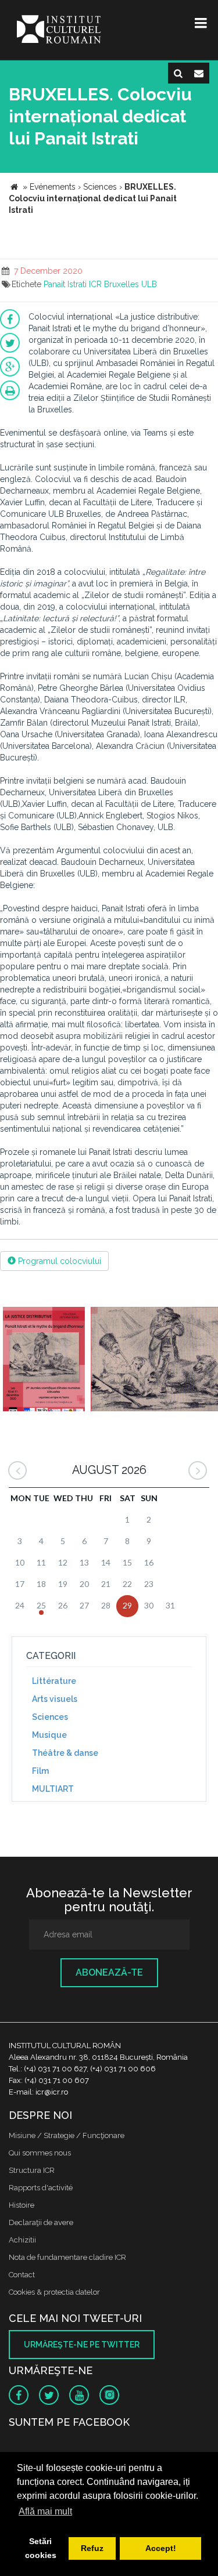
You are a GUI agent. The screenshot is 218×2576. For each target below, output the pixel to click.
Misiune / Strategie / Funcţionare (67, 2135)
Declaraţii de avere (41, 2222)
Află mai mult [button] (45, 2511)
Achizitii (22, 2240)
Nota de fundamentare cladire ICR (67, 2257)
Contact (22, 2275)
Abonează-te (109, 1972)
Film (40, 1771)
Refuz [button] (92, 2548)
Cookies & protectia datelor (54, 2292)
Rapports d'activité (41, 2188)
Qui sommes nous (40, 2153)
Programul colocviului (58, 1261)
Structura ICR (32, 2170)
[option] (44, 1361)
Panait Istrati (65, 284)
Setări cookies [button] (41, 2548)
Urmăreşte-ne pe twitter (82, 2345)
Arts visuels (55, 1699)
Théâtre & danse (65, 1753)
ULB (149, 284)
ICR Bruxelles (114, 284)
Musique (49, 1735)
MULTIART (53, 1789)
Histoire (22, 2205)
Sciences (50, 1717)
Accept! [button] (161, 2548)
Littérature (54, 1681)
